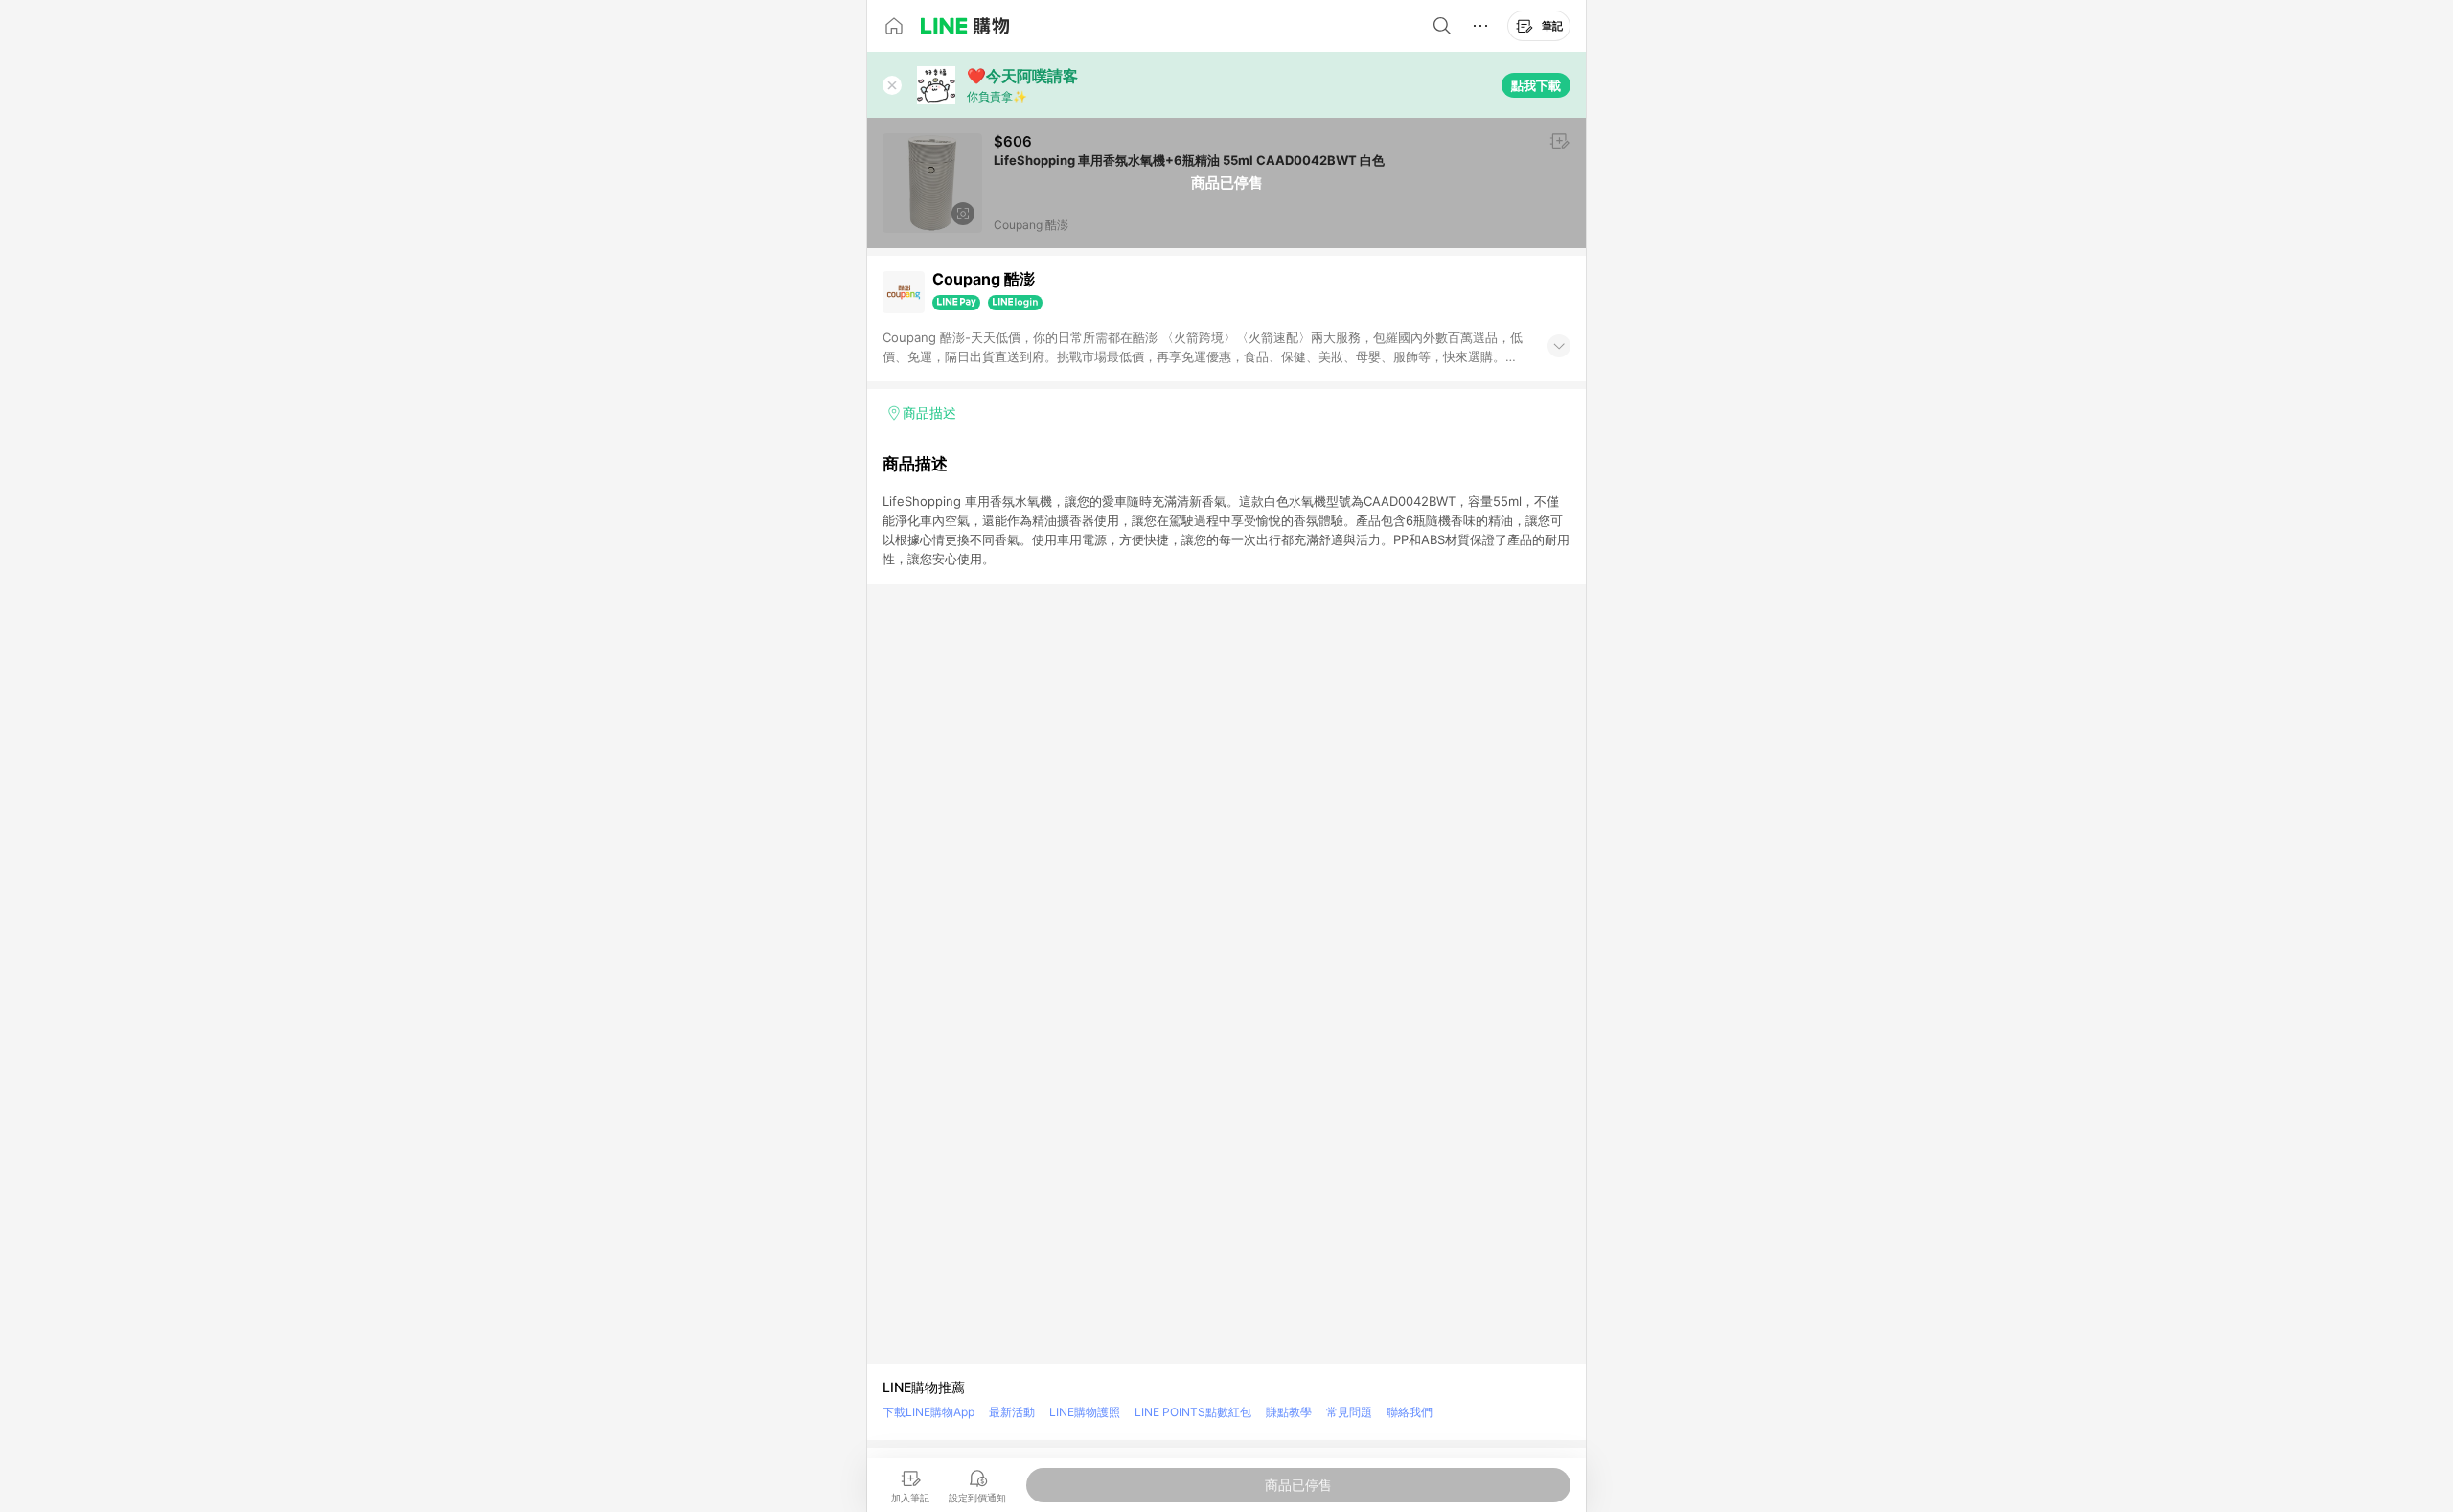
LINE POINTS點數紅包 (1193, 1412)
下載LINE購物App (928, 1412)
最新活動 (1012, 1412)
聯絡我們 (1410, 1412)
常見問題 (1349, 1412)
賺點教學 (1289, 1412)
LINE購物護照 (1085, 1412)
